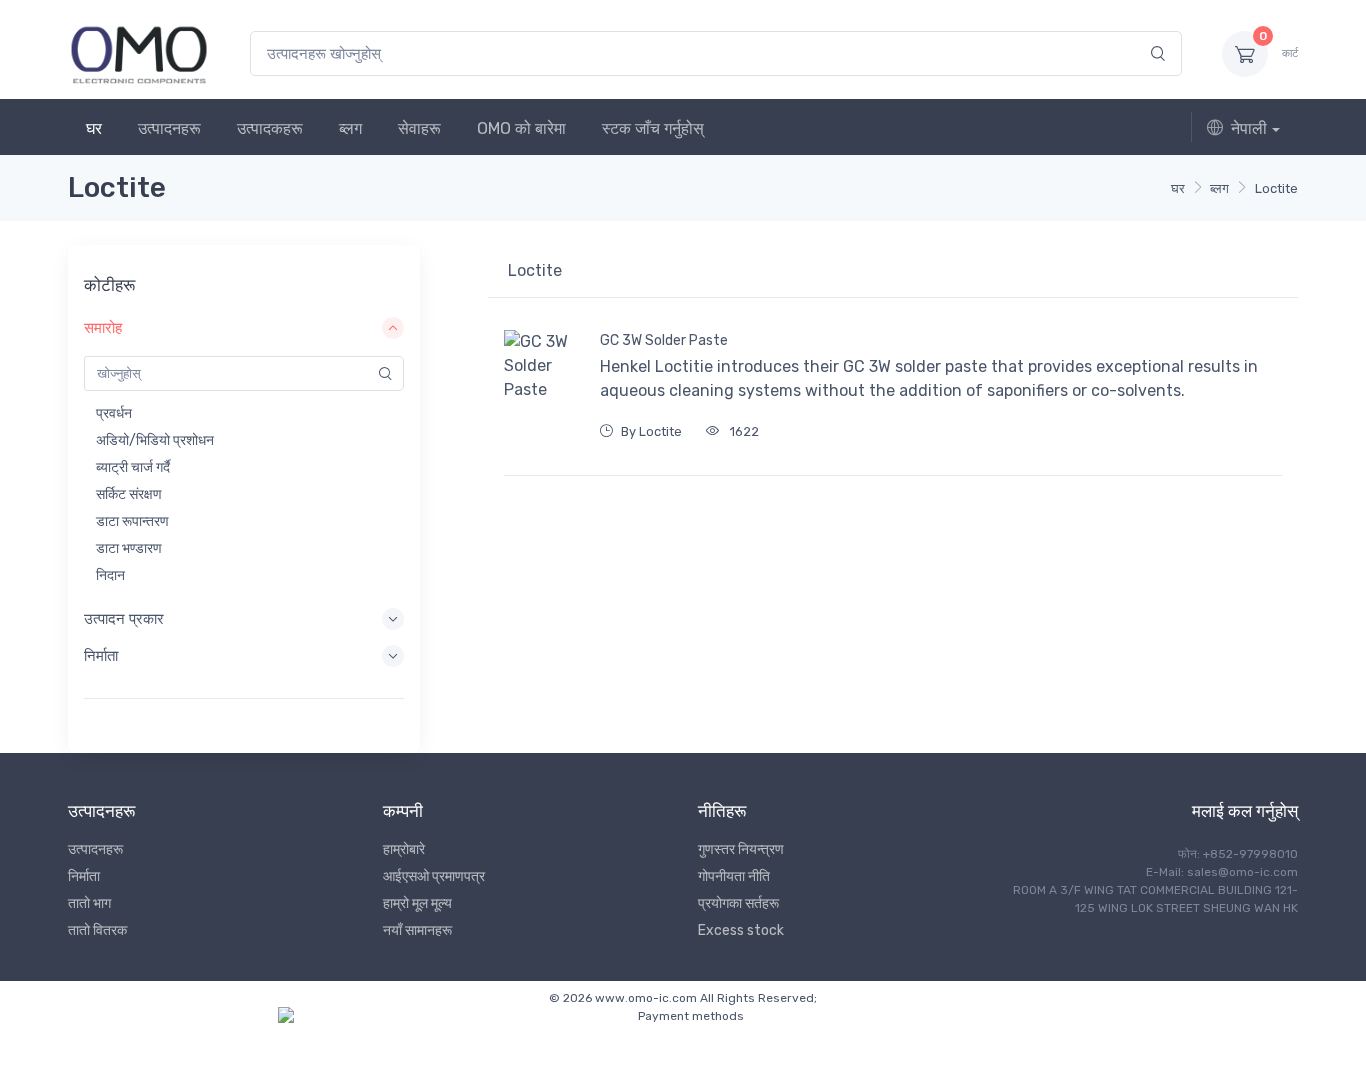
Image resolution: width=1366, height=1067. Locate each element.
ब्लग (350, 128)
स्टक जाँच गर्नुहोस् (653, 128)
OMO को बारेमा (521, 128)
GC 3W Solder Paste (664, 340)
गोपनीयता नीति (734, 876)
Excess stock (741, 930)
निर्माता (84, 876)
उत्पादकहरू (270, 128)
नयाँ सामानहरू (417, 930)
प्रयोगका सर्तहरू (738, 903)
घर (94, 128)
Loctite (1276, 188)
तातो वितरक (97, 930)
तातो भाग (89, 903)
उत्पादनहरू (169, 128)
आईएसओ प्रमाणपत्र (434, 876)
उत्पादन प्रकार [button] (124, 619)
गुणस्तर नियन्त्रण (741, 849)
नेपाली (1249, 128)
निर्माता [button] (101, 656)
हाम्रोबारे (404, 849)
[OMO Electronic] (139, 53)
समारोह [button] (103, 328)
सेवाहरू (419, 128)
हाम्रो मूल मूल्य (417, 903)
